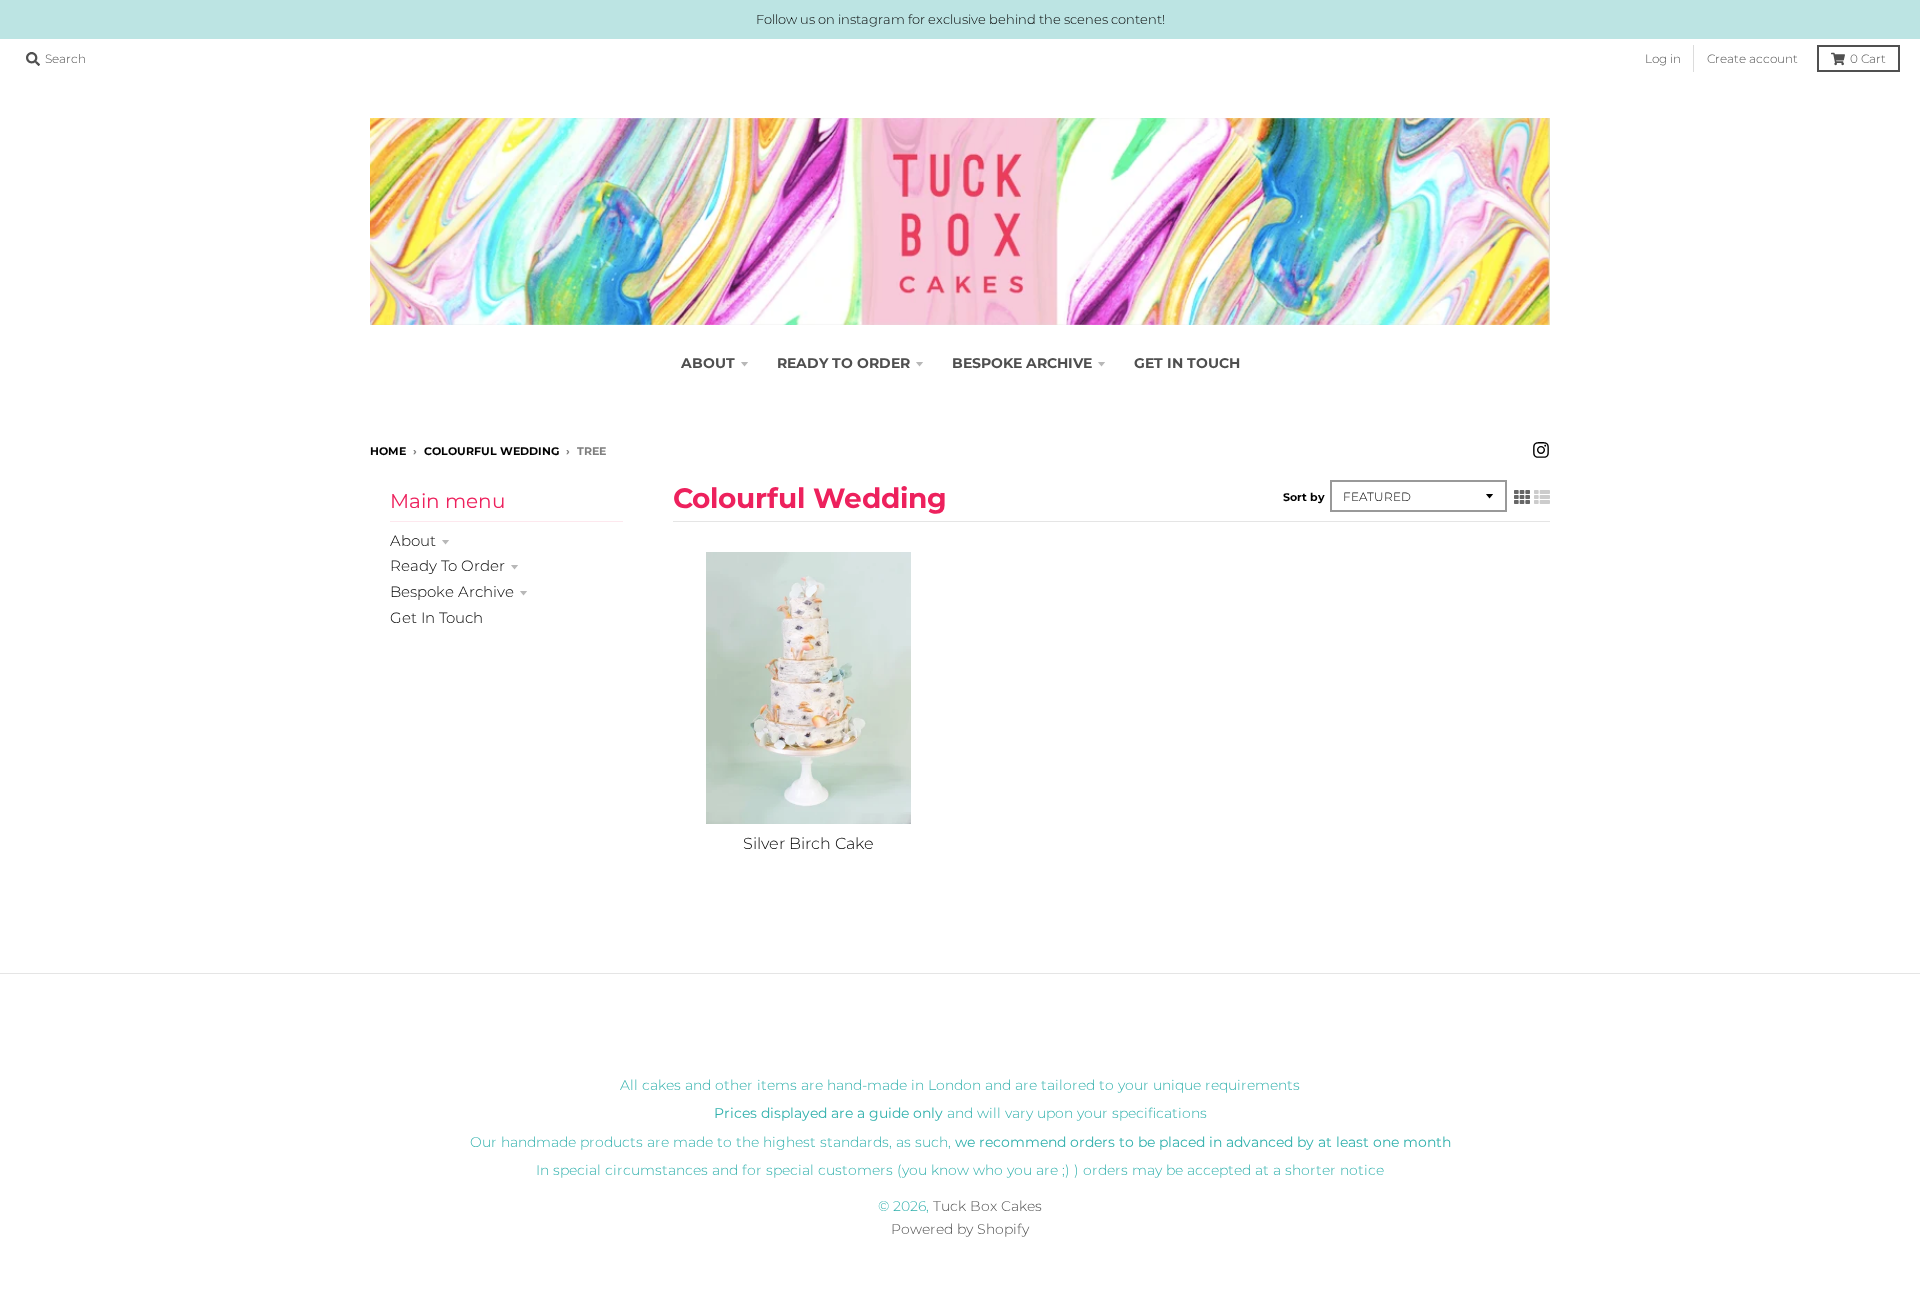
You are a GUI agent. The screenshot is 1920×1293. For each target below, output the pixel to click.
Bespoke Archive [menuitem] (1022, 363)
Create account (1752, 58)
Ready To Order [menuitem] (843, 363)
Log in (1663, 58)
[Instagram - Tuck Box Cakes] (1541, 450)
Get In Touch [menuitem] (1187, 363)
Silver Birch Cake (808, 843)
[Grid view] (1522, 497)
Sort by (1304, 497)
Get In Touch (436, 617)
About (413, 540)
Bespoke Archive (452, 591)
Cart (1868, 58)
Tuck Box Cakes (987, 1206)
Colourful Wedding (491, 451)
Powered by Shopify (960, 1229)
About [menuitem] (708, 363)
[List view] (1542, 497)
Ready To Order (447, 565)
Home (388, 451)
